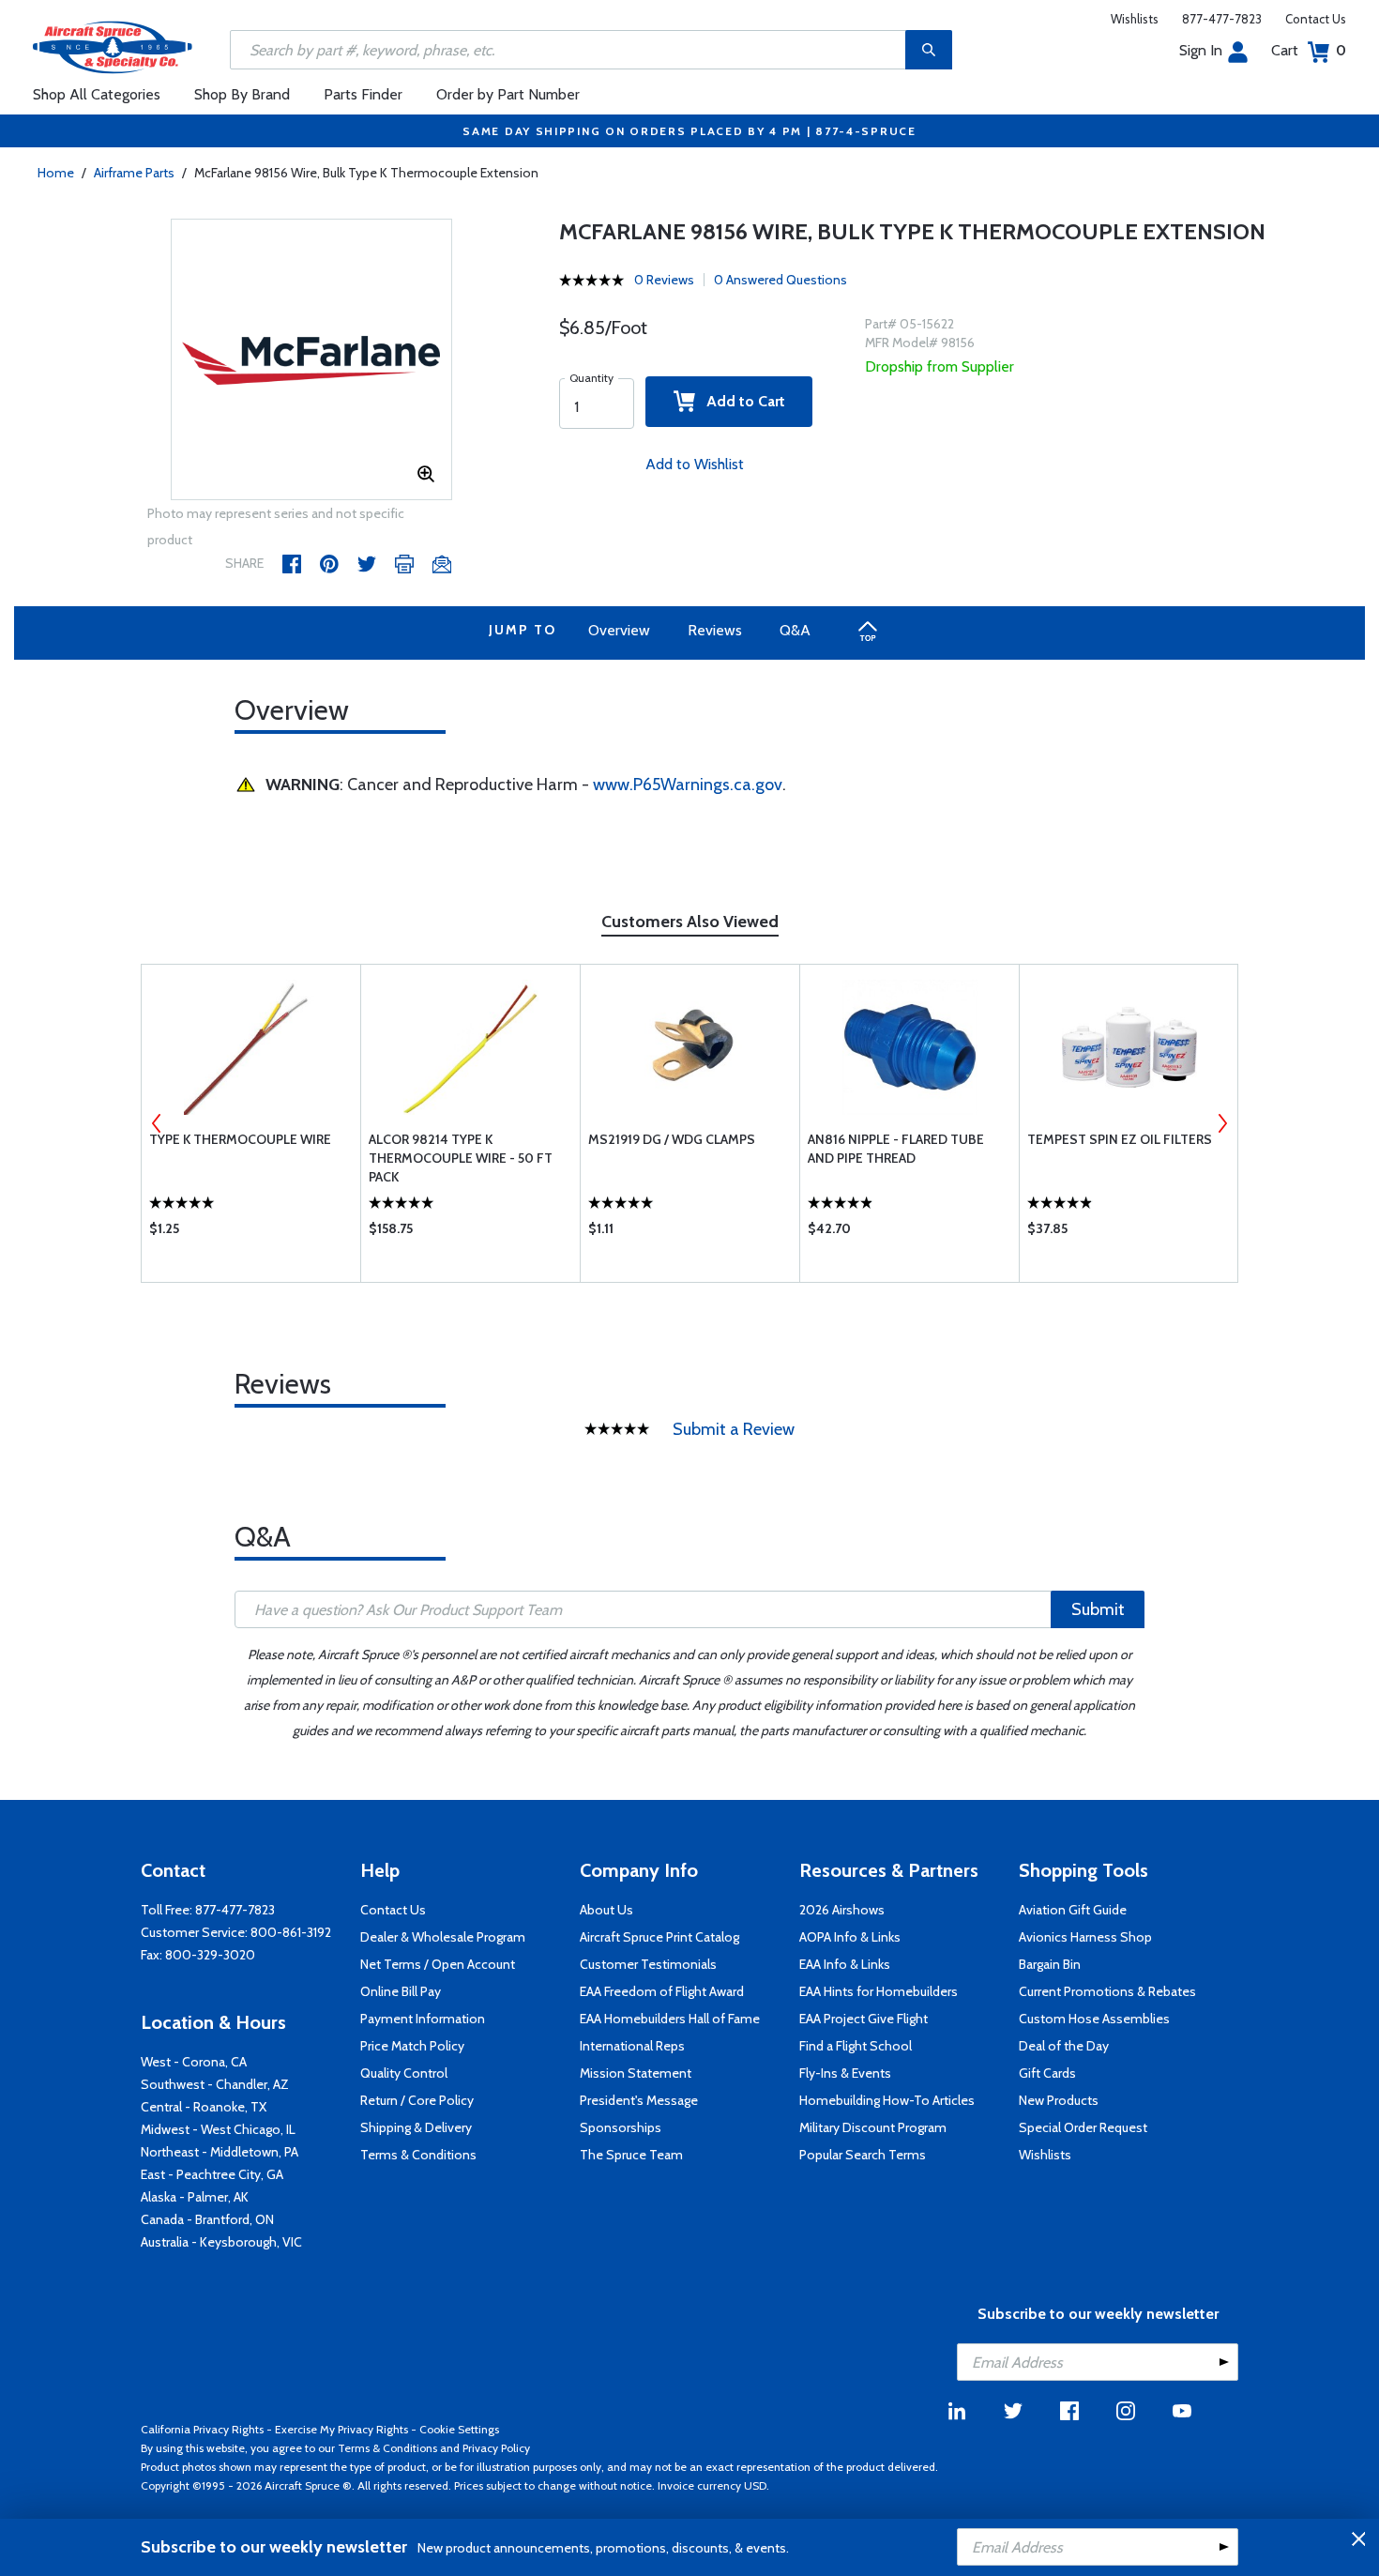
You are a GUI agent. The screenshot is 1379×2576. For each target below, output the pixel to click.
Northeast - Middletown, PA (220, 2152)
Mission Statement (636, 2073)
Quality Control (404, 2073)
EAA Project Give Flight (864, 2019)
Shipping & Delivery (416, 2127)
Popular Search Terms (863, 2155)
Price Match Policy (412, 2046)
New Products (1059, 2100)
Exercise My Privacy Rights (341, 2429)
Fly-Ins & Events (845, 2073)
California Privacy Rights (202, 2429)
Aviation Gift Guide (1073, 1910)
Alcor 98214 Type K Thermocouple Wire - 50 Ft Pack (461, 1158)
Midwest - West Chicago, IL (218, 2129)
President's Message (639, 2100)
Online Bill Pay (401, 1991)
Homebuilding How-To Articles (887, 2100)
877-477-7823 (1222, 19)
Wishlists (1135, 19)
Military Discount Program (873, 2127)
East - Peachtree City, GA (212, 2174)
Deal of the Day (1064, 2046)
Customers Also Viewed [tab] (690, 922)
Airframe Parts (134, 173)
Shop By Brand (242, 94)
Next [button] (1222, 1123)
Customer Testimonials (648, 1964)
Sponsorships (621, 2127)
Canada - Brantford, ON (207, 2219)
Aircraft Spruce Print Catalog (659, 1937)
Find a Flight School (856, 2046)
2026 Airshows (842, 1910)
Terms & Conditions (418, 2155)
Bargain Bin (1050, 1964)
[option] (311, 360)
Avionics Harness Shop (1085, 1937)
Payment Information (423, 2019)
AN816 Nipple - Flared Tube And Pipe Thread (896, 1149)
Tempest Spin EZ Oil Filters (1120, 1139)
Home (56, 173)
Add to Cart (740, 401)
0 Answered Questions (780, 280)
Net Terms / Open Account (438, 1964)
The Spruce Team (631, 2155)
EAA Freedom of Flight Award (662, 1991)
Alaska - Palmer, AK (195, 2197)
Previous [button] (157, 1123)
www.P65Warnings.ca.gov (688, 785)
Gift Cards (1047, 2073)
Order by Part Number (508, 94)
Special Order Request (1083, 2127)
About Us (606, 1910)
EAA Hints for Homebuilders (879, 1991)
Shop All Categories (97, 94)
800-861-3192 (291, 1932)
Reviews (715, 630)
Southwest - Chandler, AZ (215, 2084)
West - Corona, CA (194, 2062)
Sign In (1201, 50)
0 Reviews (664, 280)
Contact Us (1316, 19)
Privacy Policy (496, 2448)
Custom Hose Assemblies (1094, 2019)
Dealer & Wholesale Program (443, 1937)
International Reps (632, 2046)
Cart (1309, 50)
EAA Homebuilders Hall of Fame (670, 2019)
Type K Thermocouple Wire (240, 1139)
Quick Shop (251, 1233)
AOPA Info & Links (850, 1937)
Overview (619, 630)
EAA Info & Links (845, 1964)
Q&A (795, 630)
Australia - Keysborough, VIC (221, 2242)
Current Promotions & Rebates (1107, 1991)
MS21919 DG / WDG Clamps (672, 1139)
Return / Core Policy (417, 2100)
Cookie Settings (459, 2429)
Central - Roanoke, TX (204, 2107)
